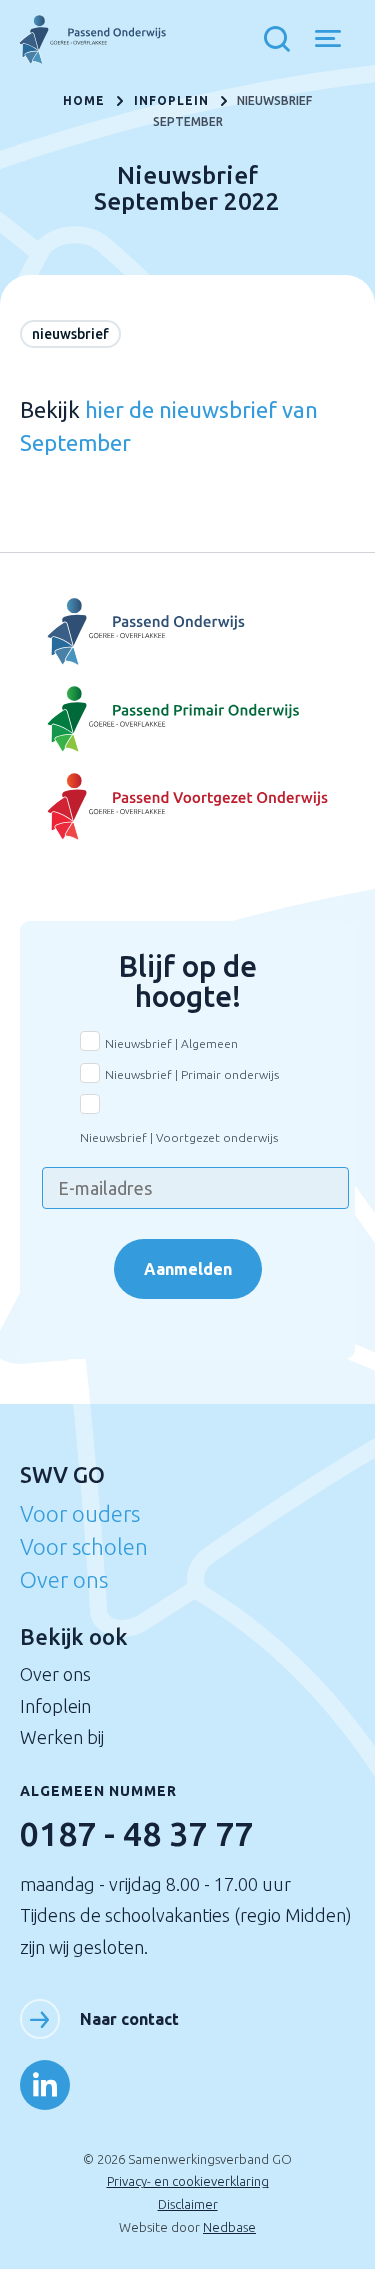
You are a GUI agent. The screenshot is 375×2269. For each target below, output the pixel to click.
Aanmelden (188, 1269)
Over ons (64, 1579)
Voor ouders (80, 1513)
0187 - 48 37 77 (136, 1833)
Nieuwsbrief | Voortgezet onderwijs (179, 1137)
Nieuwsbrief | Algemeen (171, 1043)
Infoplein (55, 1706)
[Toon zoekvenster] (282, 40)
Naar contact (129, 2019)
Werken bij (62, 1737)
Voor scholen (84, 1546)
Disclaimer (188, 2204)
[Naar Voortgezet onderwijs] (188, 807)
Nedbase (229, 2227)
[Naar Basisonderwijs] (188, 720)
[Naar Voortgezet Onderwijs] (188, 632)
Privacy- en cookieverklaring (188, 2181)
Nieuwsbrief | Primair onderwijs (192, 1074)
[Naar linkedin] (45, 2085)
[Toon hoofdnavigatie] (335, 40)
